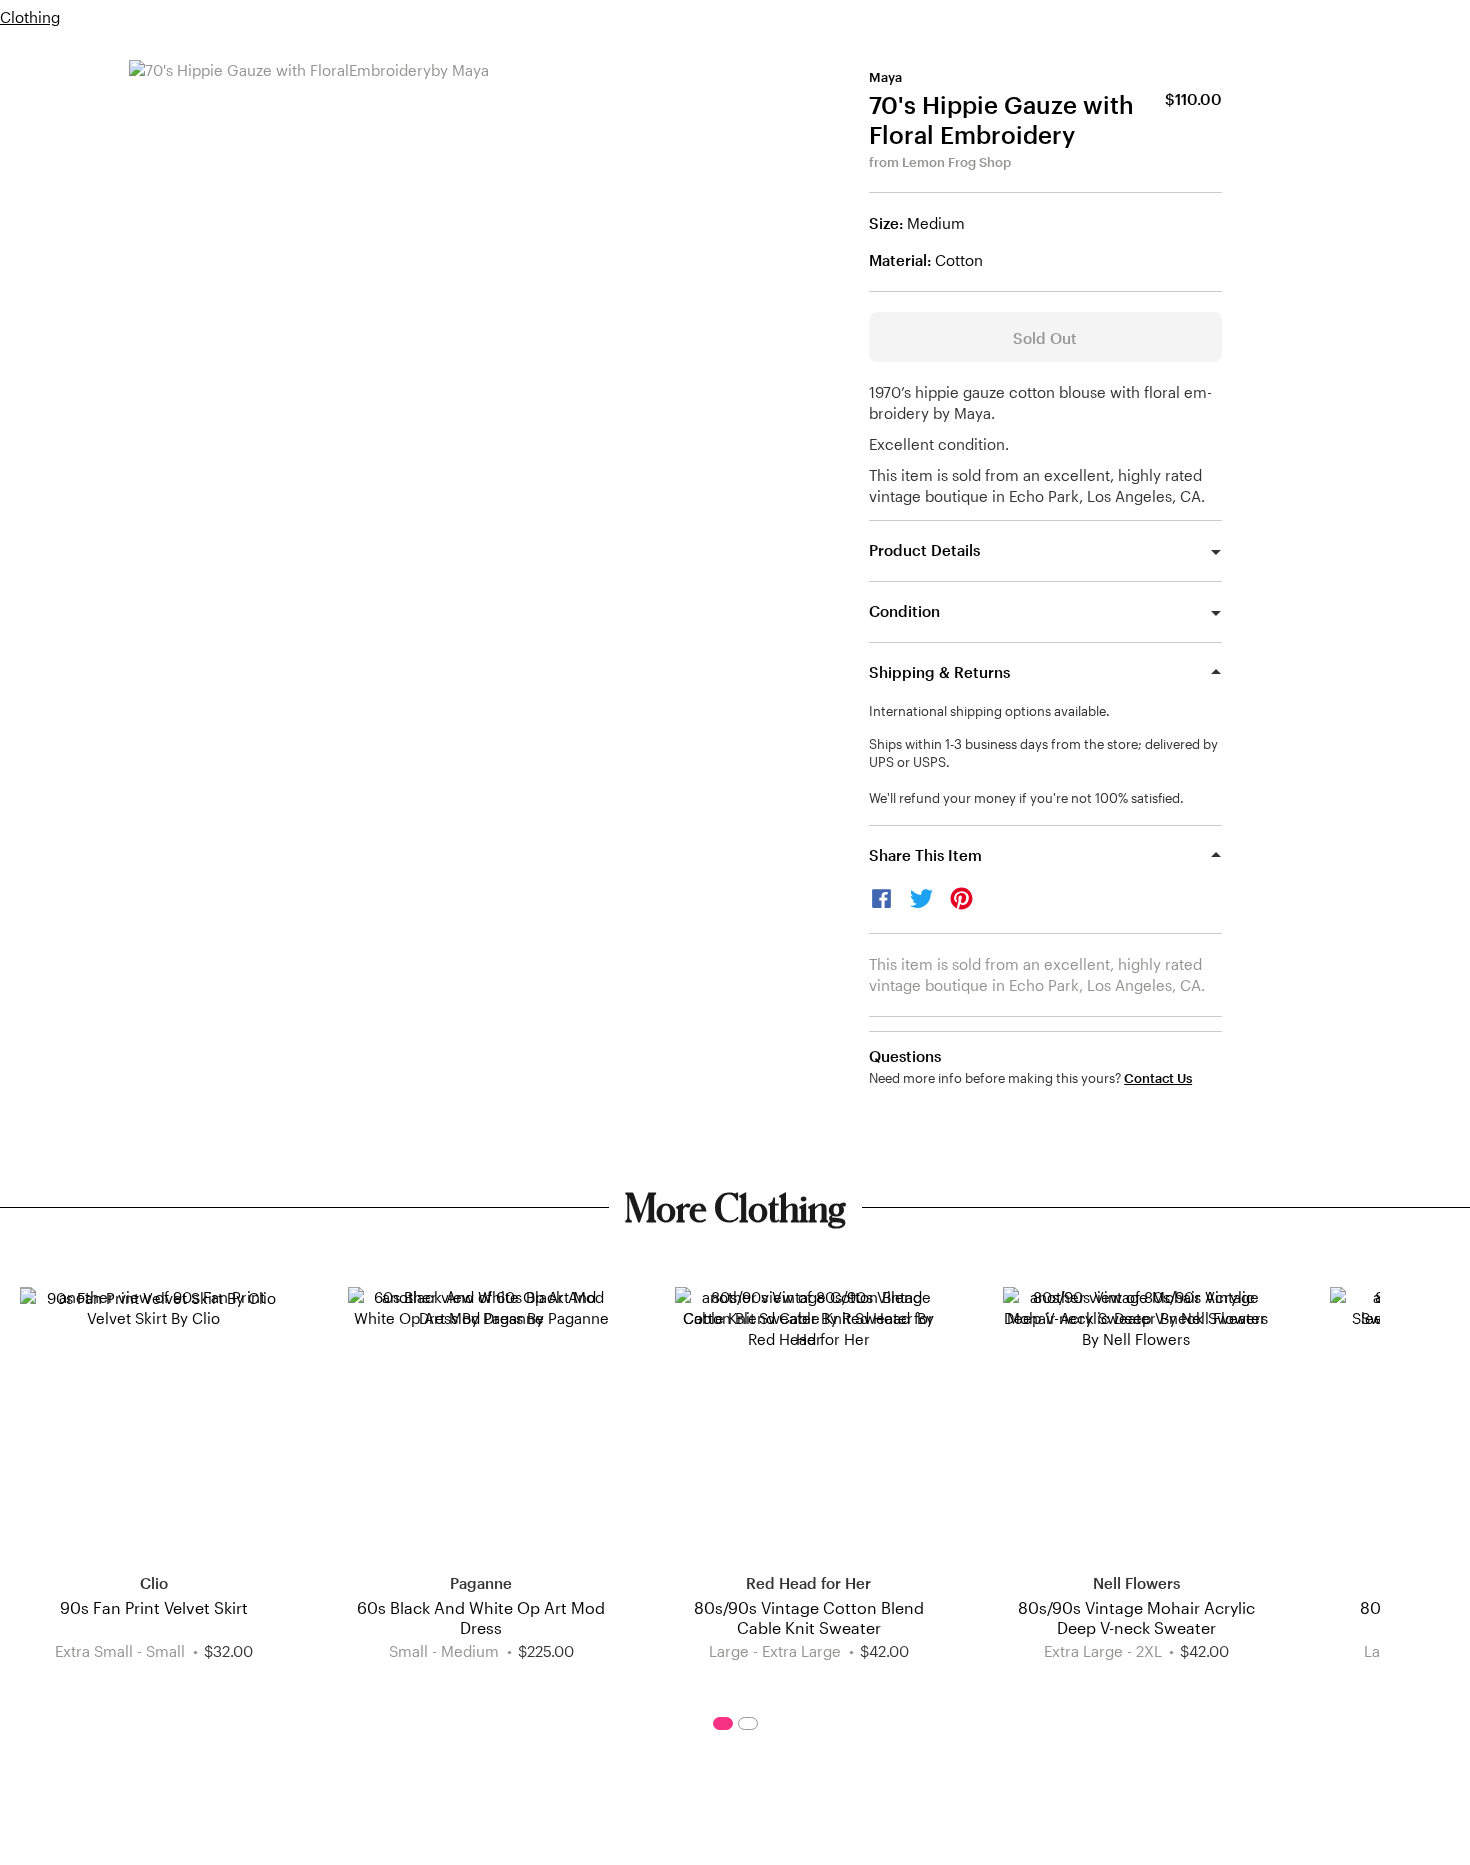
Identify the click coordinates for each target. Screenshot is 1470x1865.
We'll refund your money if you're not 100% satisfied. (1026, 798)
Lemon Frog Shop (956, 162)
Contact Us (1158, 1078)
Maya (885, 77)
